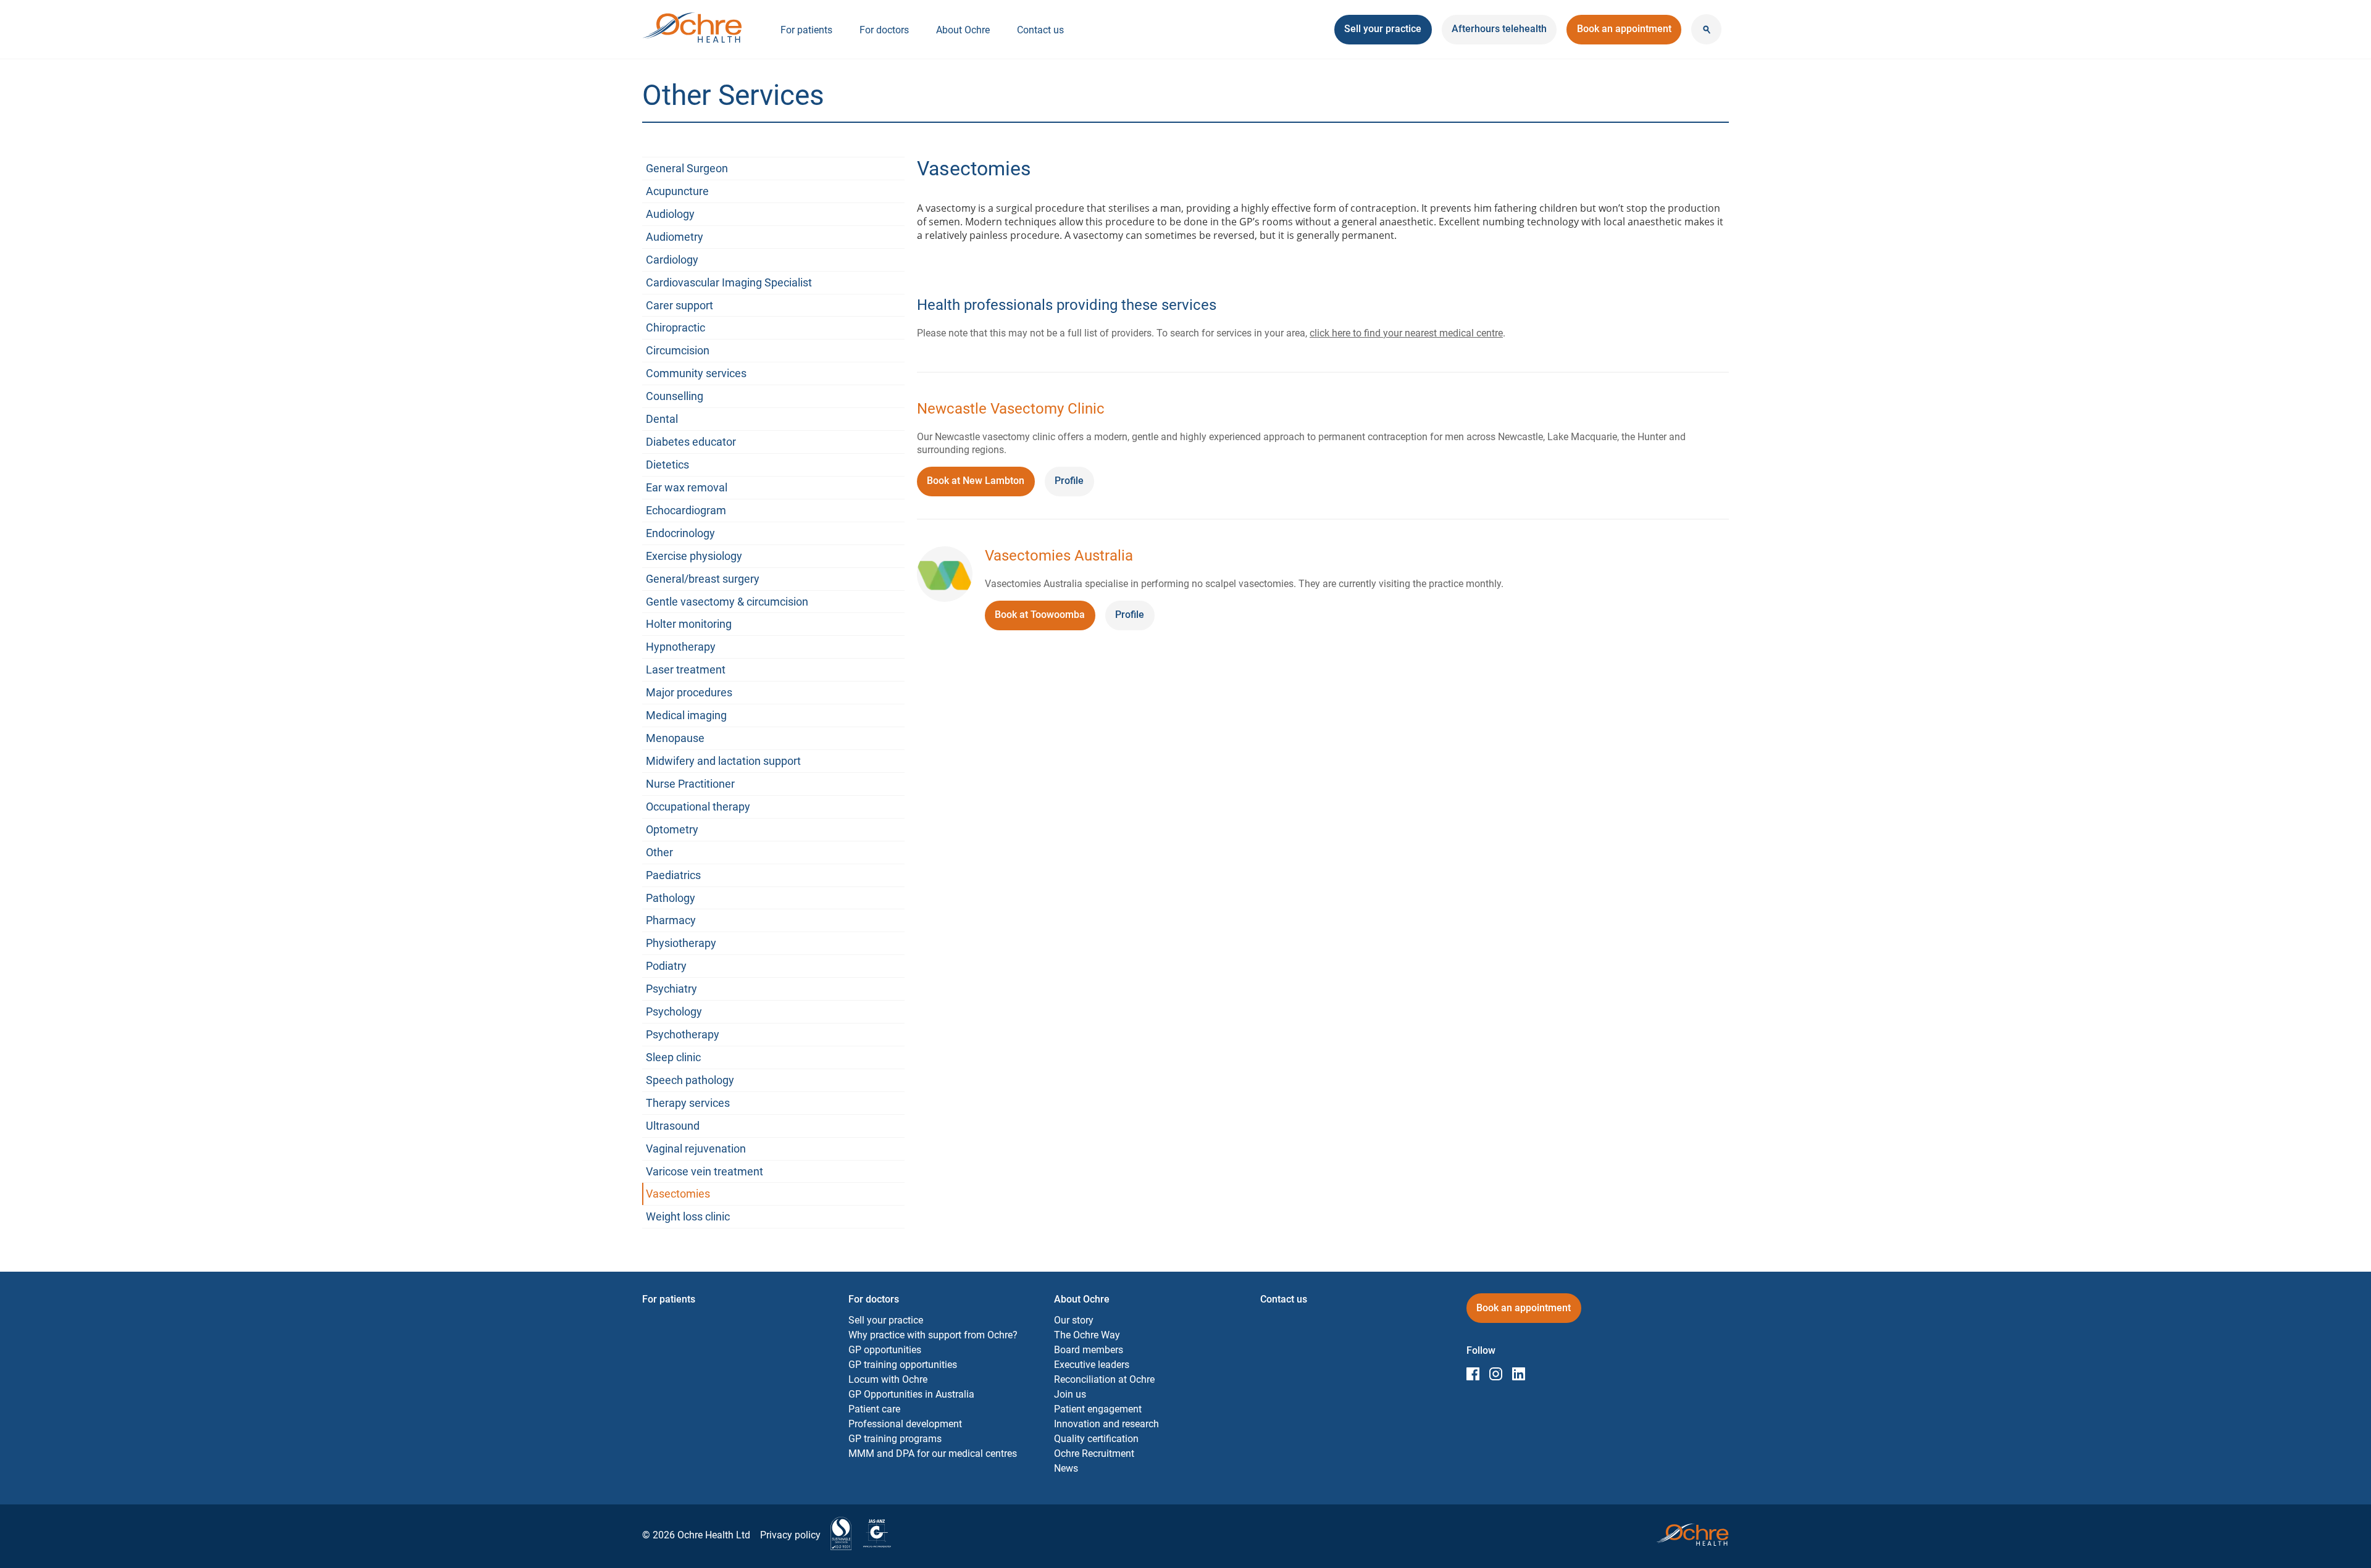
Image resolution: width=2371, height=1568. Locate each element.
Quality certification (1096, 1439)
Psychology (674, 1011)
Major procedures (689, 692)
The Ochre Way (1087, 1335)
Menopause (675, 738)
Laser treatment (686, 669)
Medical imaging (686, 715)
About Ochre (963, 30)
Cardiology (672, 260)
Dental (662, 419)
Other (659, 852)
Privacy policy (790, 1535)
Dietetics (667, 465)
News (1066, 1468)
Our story (1074, 1320)
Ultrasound (673, 1126)
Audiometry (675, 237)
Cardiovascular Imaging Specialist (729, 282)
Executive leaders (1092, 1365)
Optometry (672, 829)
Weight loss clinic (688, 1216)
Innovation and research (1106, 1424)
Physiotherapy (681, 943)
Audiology (670, 214)
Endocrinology (680, 533)
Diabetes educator (691, 442)
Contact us (1040, 30)
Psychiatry (671, 989)
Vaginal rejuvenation (696, 1149)
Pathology (671, 898)
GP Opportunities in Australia (911, 1394)
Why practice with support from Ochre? (933, 1335)
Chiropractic (675, 327)
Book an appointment (1624, 33)
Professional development (905, 1424)
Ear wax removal (687, 487)
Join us (1070, 1394)
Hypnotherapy (681, 647)
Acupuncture (677, 191)
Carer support (680, 305)
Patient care (874, 1409)
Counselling (675, 396)
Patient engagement (1098, 1409)
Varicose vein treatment (705, 1171)
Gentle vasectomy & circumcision (727, 602)
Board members (1089, 1350)
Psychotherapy (683, 1034)
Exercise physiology (694, 556)
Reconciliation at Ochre (1104, 1379)
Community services (696, 373)
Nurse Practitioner (690, 784)
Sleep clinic (673, 1057)
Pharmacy (671, 920)
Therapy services (688, 1103)
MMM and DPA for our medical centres (933, 1453)
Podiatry (666, 966)
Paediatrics (673, 875)
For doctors (884, 30)
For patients (806, 30)
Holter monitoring (689, 624)
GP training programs (895, 1439)
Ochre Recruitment (1094, 1453)
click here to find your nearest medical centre (1406, 333)
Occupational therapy (698, 807)
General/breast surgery (703, 579)
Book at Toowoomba (1045, 619)
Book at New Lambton (981, 485)
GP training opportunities (903, 1365)
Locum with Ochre (888, 1379)
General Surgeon (687, 168)
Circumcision (678, 350)
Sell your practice (886, 1320)
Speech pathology (690, 1080)
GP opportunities (885, 1350)
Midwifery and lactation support (723, 761)
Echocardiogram (686, 510)
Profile (1069, 481)
